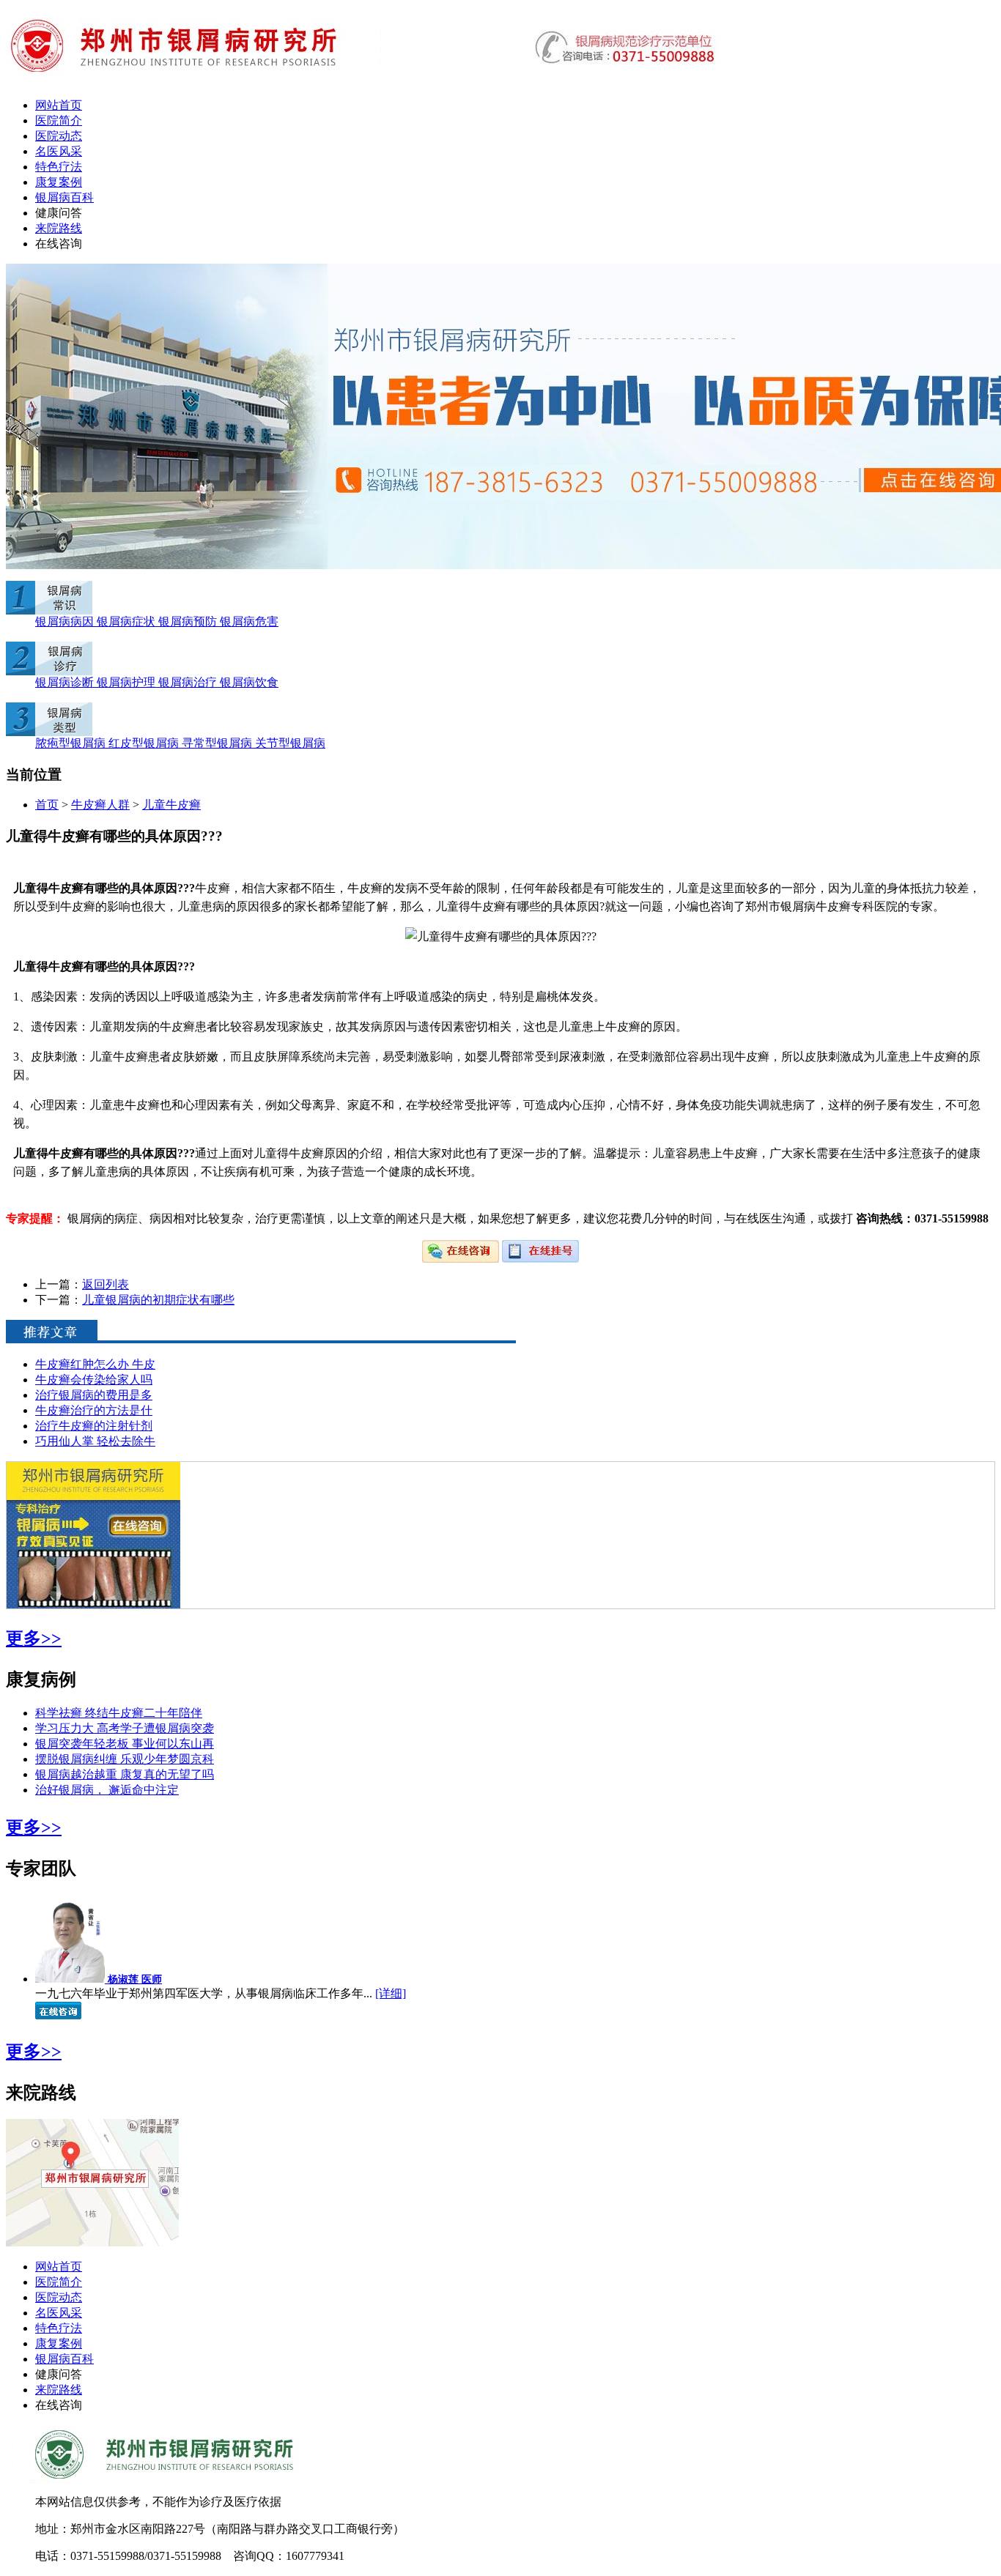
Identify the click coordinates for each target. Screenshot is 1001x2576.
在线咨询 (59, 244)
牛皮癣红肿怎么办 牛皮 (95, 1364)
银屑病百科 (64, 197)
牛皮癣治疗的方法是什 (94, 1410)
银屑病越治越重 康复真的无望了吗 (125, 1774)
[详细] (391, 1993)
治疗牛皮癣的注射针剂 (94, 1426)
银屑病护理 (128, 682)
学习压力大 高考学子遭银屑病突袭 (125, 1728)
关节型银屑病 (290, 743)
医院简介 (59, 120)
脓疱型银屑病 (72, 743)
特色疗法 (59, 167)
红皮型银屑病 (145, 743)
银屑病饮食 (249, 682)
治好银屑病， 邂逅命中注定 (107, 1790)
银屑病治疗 (189, 682)
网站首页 (59, 105)
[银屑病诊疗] (49, 671)
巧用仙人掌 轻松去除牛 (95, 1441)
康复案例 (59, 182)
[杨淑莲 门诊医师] (71, 1979)
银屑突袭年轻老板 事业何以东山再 (125, 1744)
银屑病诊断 (66, 682)
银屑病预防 (189, 621)
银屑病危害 (249, 621)
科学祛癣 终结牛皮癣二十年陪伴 (119, 1713)
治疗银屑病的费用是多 (94, 1395)
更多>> (34, 1638)
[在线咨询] (462, 1259)
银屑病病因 (66, 621)
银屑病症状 (128, 621)
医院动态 (59, 136)
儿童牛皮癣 (171, 805)
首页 (47, 805)
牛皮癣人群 (100, 805)
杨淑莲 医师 (135, 1979)
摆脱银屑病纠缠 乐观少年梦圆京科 (125, 1759)
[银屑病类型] (49, 732)
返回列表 (106, 1284)
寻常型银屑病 (218, 743)
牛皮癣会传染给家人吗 (94, 1380)
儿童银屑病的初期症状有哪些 (158, 1300)
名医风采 (59, 151)
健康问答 (59, 213)
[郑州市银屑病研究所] (362, 82)
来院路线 (59, 228)
